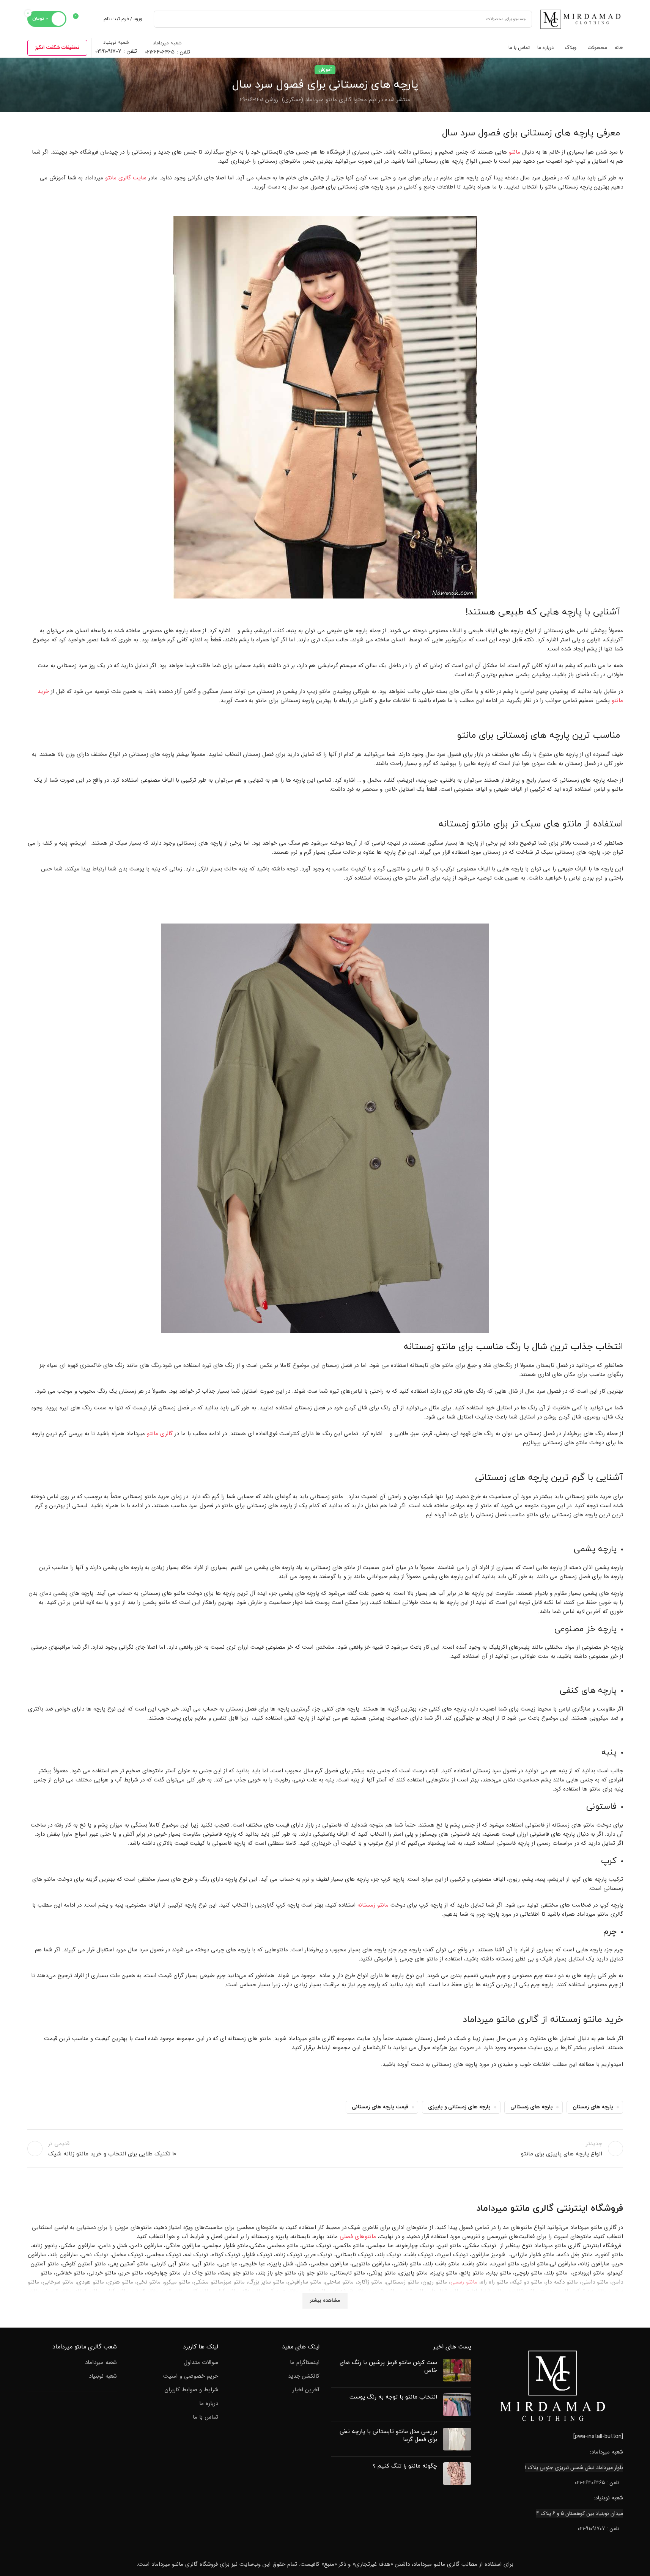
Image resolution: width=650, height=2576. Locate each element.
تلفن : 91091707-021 (598, 2529)
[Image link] (553, 2385)
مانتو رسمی (464, 2282)
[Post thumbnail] (457, 2370)
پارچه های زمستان (593, 2107)
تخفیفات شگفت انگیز (57, 48)
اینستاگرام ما (305, 2363)
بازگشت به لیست (325, 2149)
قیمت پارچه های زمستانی (380, 2107)
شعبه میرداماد (101, 2363)
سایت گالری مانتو (126, 178)
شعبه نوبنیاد (103, 2376)
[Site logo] (581, 19)
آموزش (325, 70)
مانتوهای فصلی (358, 2236)
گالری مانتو (160, 1434)
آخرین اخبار (306, 2390)
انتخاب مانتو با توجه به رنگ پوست (393, 2397)
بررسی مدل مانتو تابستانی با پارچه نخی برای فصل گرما (388, 2436)
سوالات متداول (201, 2363)
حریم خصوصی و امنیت (191, 2376)
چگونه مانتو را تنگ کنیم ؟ (405, 2466)
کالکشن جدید (304, 2376)
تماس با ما (205, 2417)
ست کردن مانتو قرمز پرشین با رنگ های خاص (388, 2367)
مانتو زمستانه (373, 1905)
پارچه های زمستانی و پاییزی (459, 2107)
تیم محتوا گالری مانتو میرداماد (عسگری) (329, 100)
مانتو (515, 152)
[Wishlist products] (93, 19)
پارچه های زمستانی (532, 2107)
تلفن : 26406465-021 (597, 2482)
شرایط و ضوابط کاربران (191, 2390)
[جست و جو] (162, 19)
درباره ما (209, 2404)
